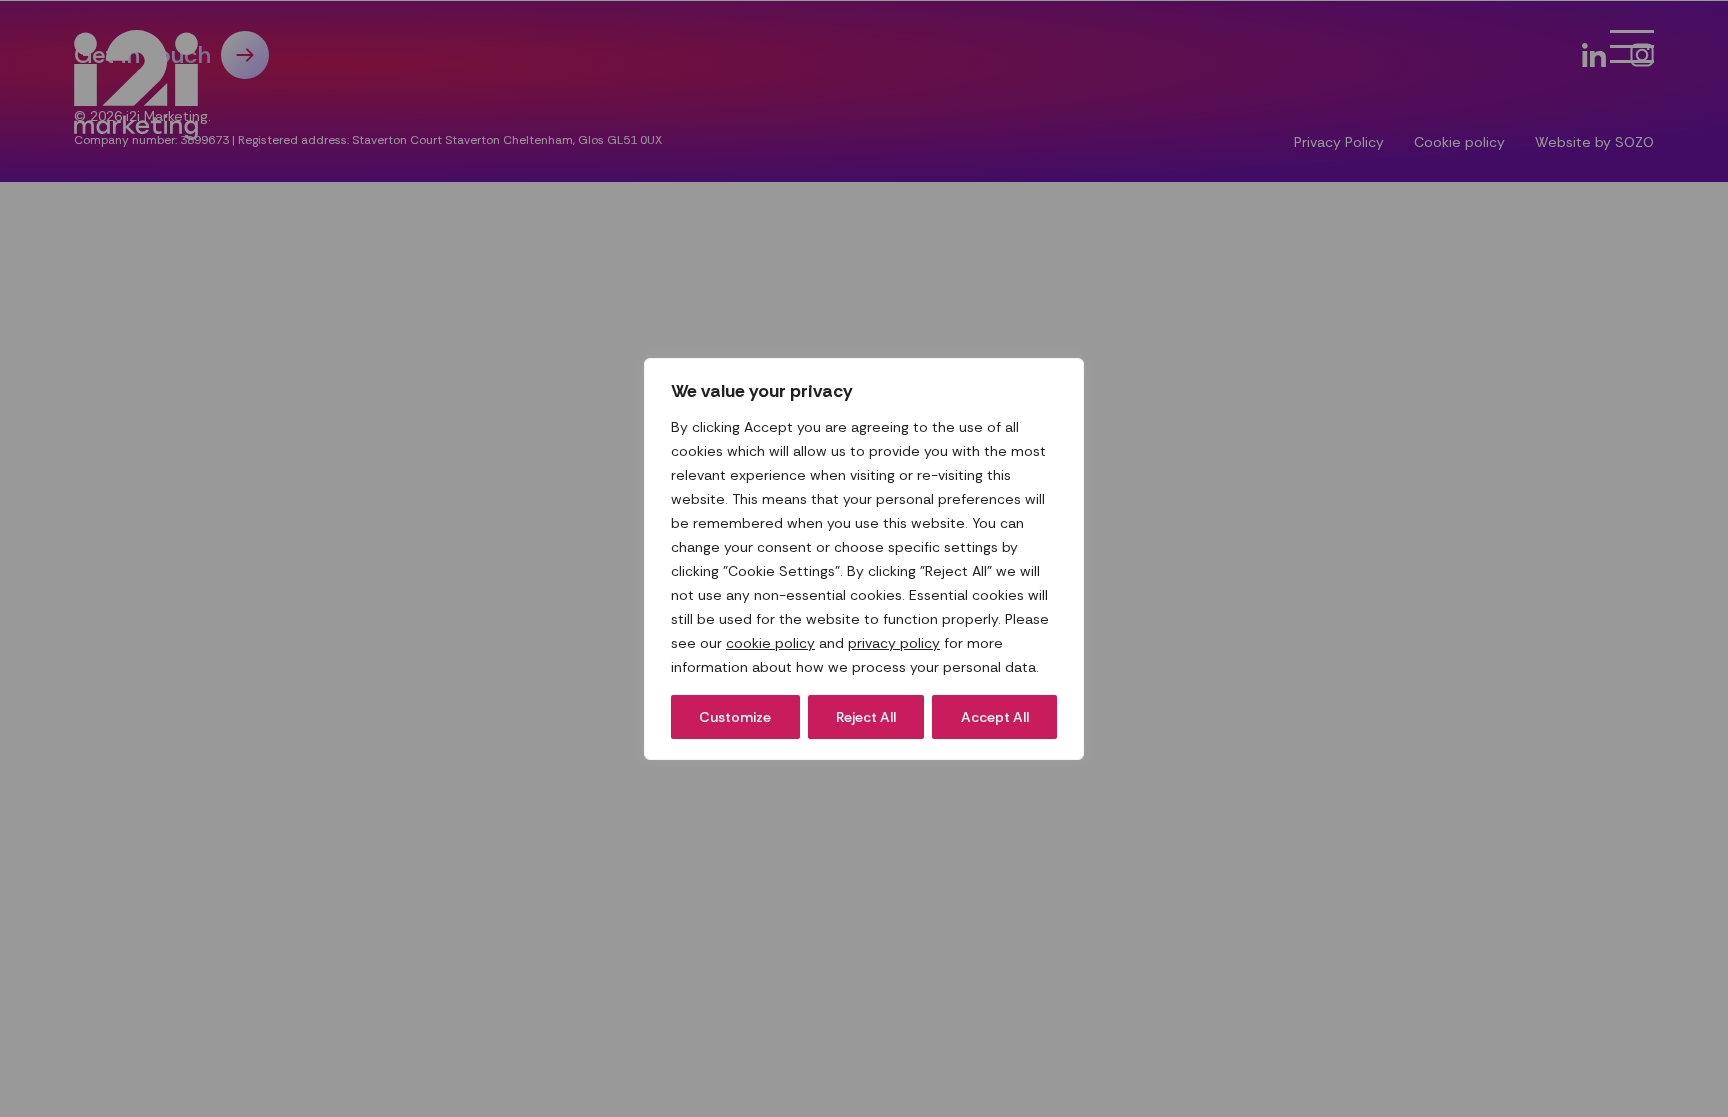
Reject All (866, 717)
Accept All (995, 717)
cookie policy (770, 643)
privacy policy (894, 643)
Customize (735, 717)
